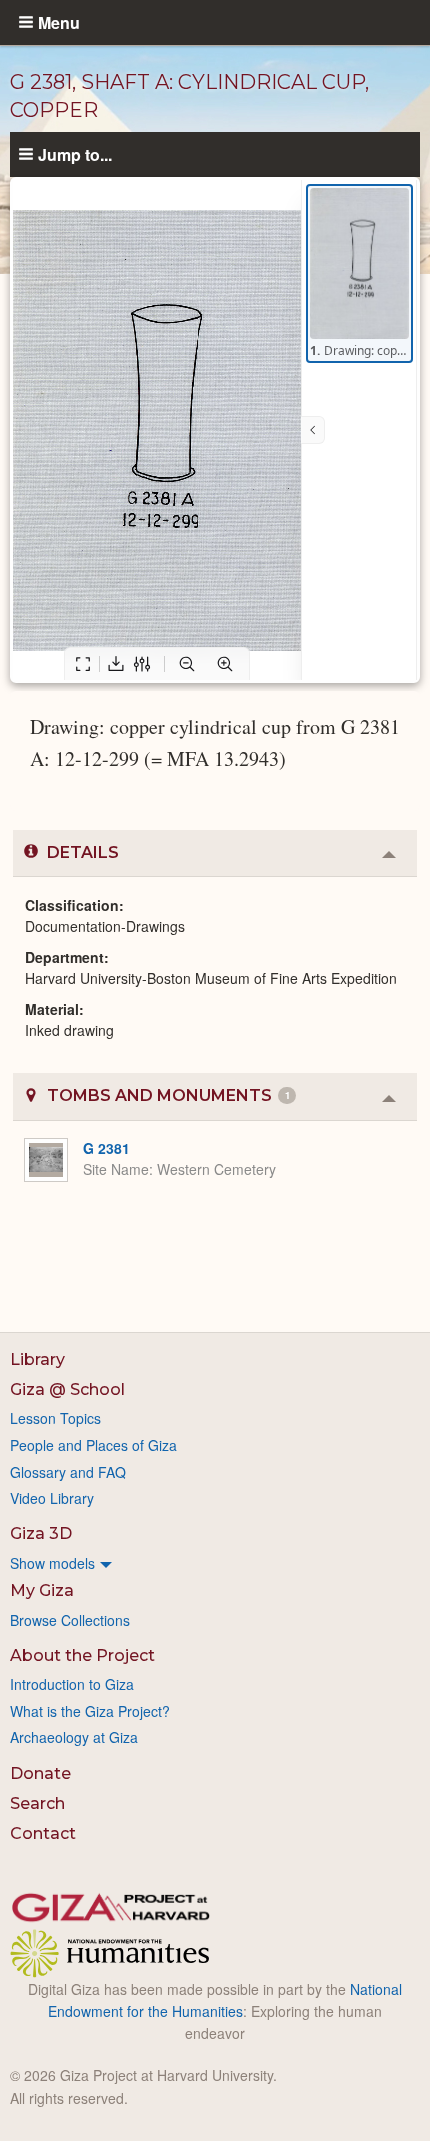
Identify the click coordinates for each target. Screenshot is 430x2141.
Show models (52, 1563)
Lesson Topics (55, 1418)
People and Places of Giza (93, 1445)
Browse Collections (70, 1620)
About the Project (82, 1655)
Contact (43, 1833)
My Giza (42, 1590)
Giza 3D (41, 1533)
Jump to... (75, 154)
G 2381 (106, 1148)
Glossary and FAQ (68, 1472)
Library (37, 1359)
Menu (59, 22)
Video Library (52, 1498)
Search (37, 1803)
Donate (40, 1773)
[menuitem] (215, 1563)
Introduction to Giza (72, 1684)
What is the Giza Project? (90, 1711)
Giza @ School (67, 1389)
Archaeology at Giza (74, 1737)
